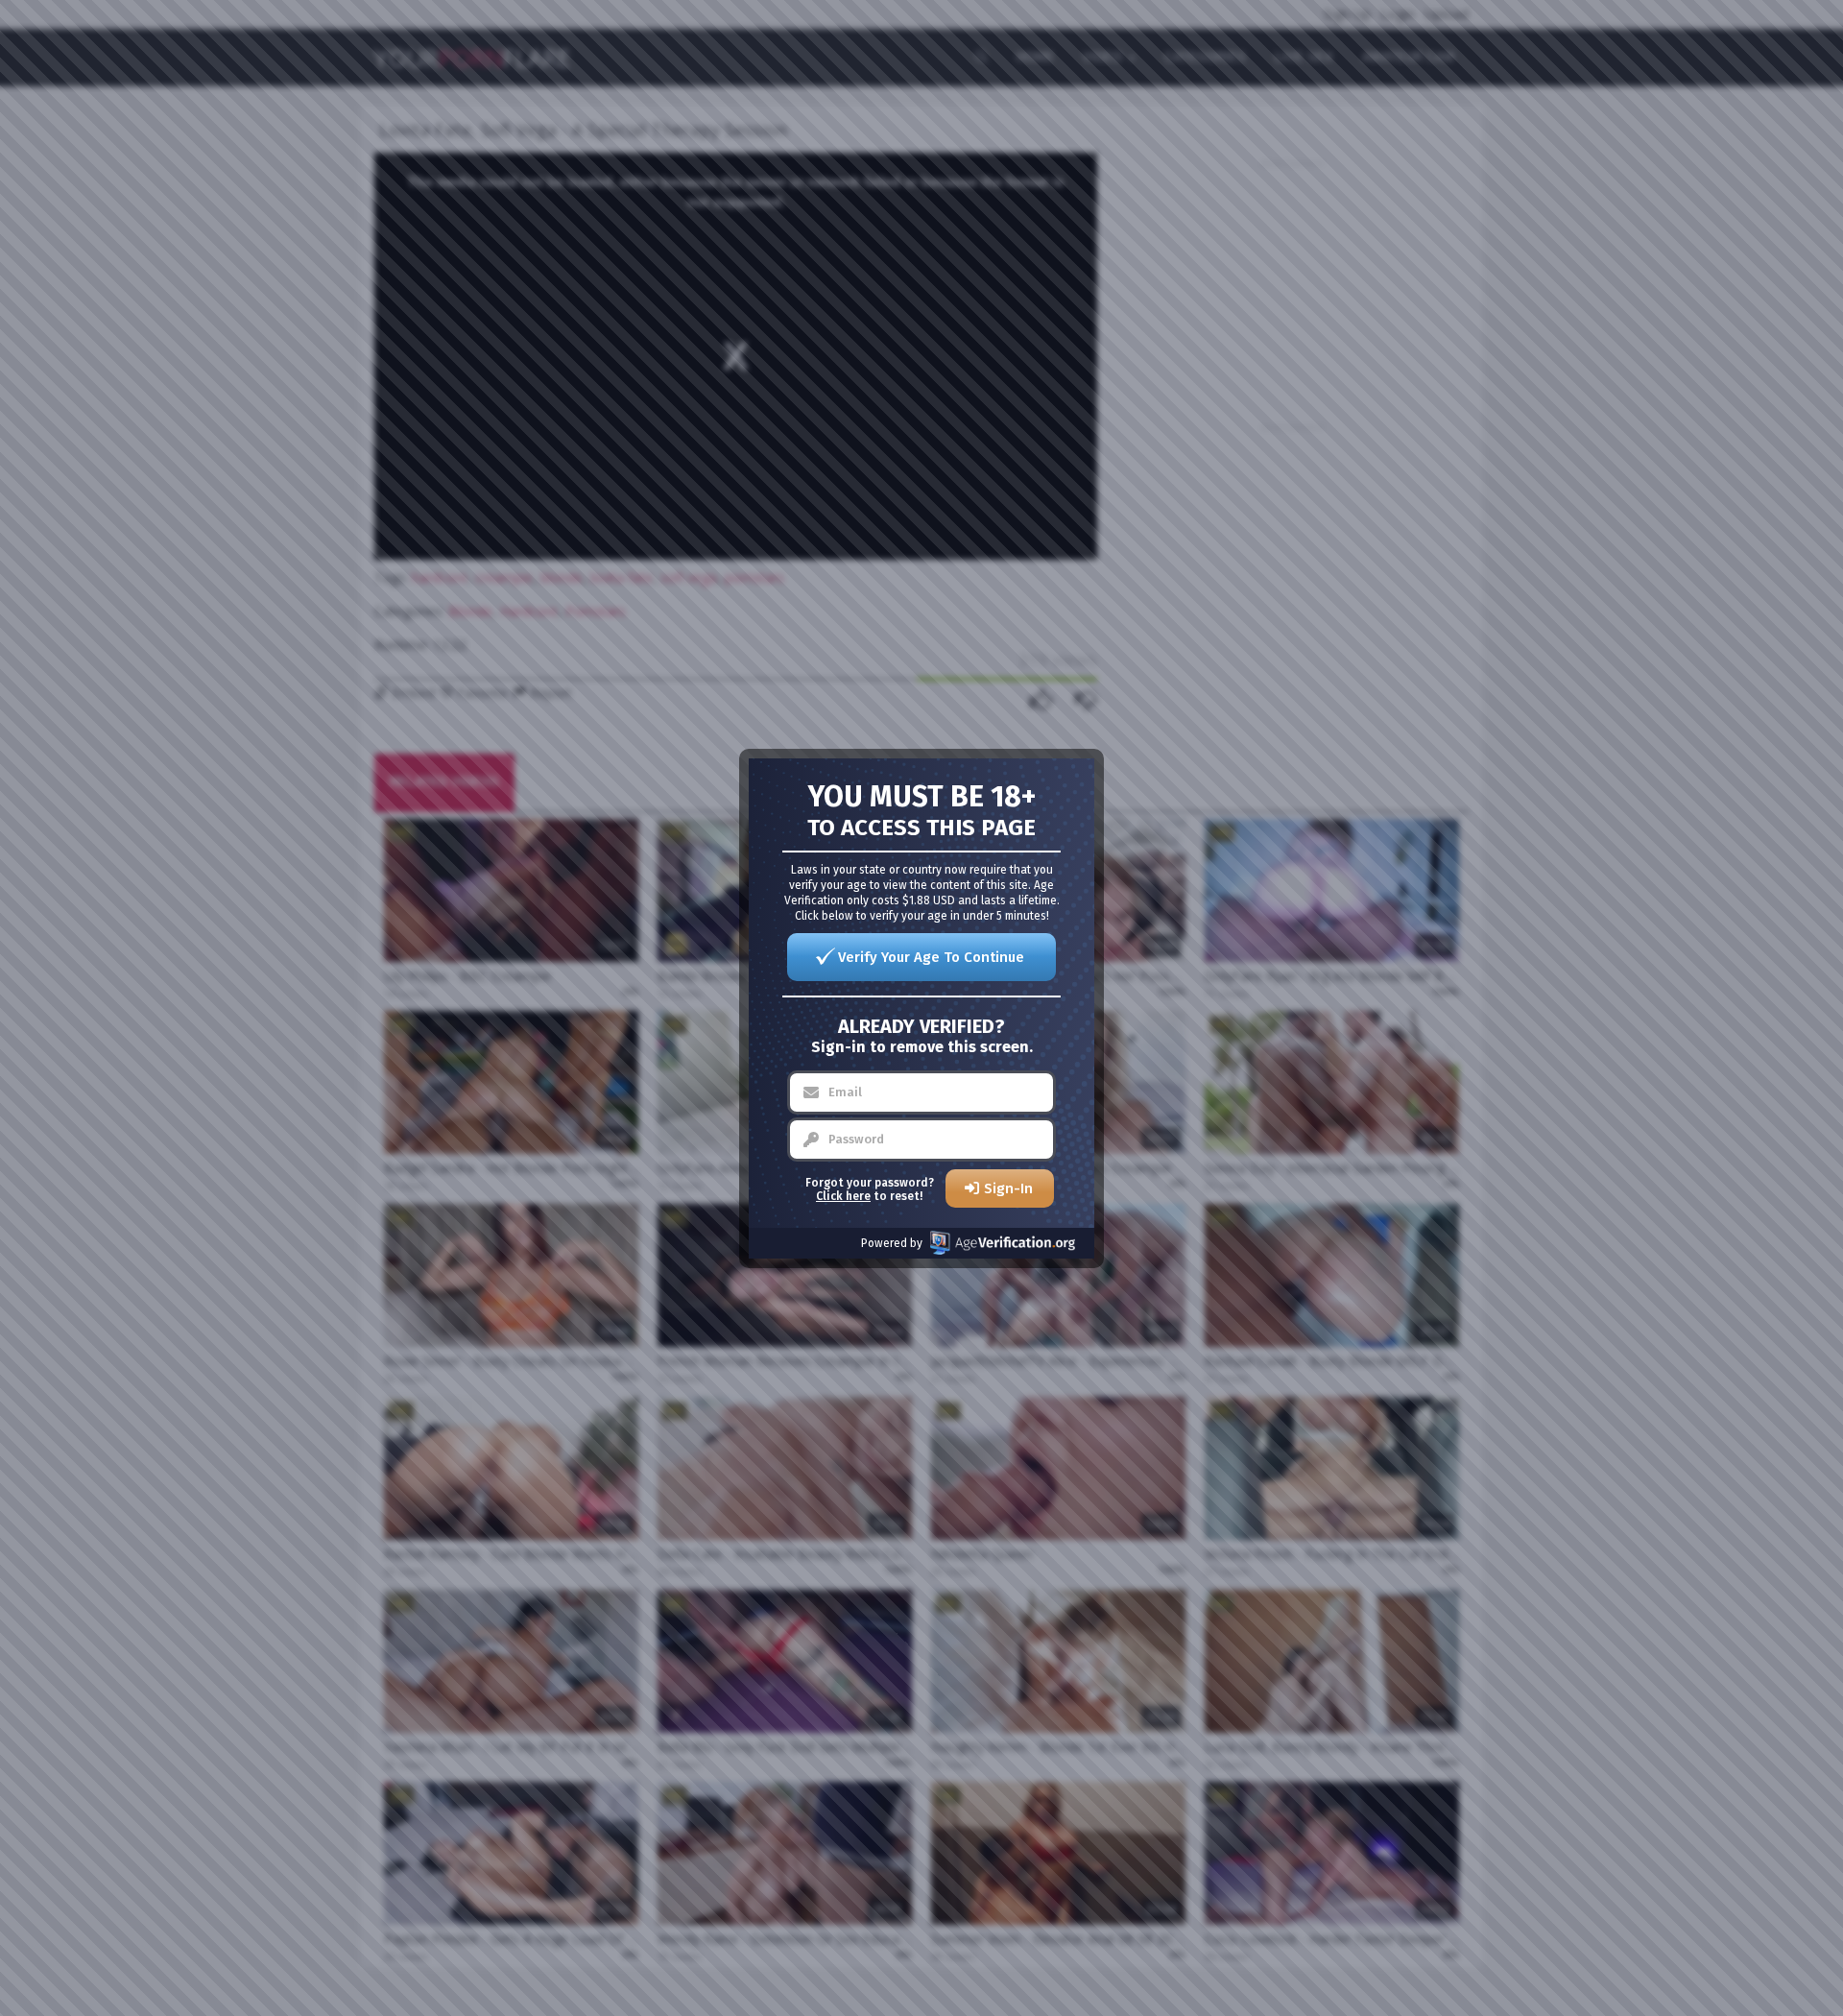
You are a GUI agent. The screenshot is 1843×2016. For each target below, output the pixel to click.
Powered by (892, 1243)
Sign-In (1008, 1188)
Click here (843, 1196)
